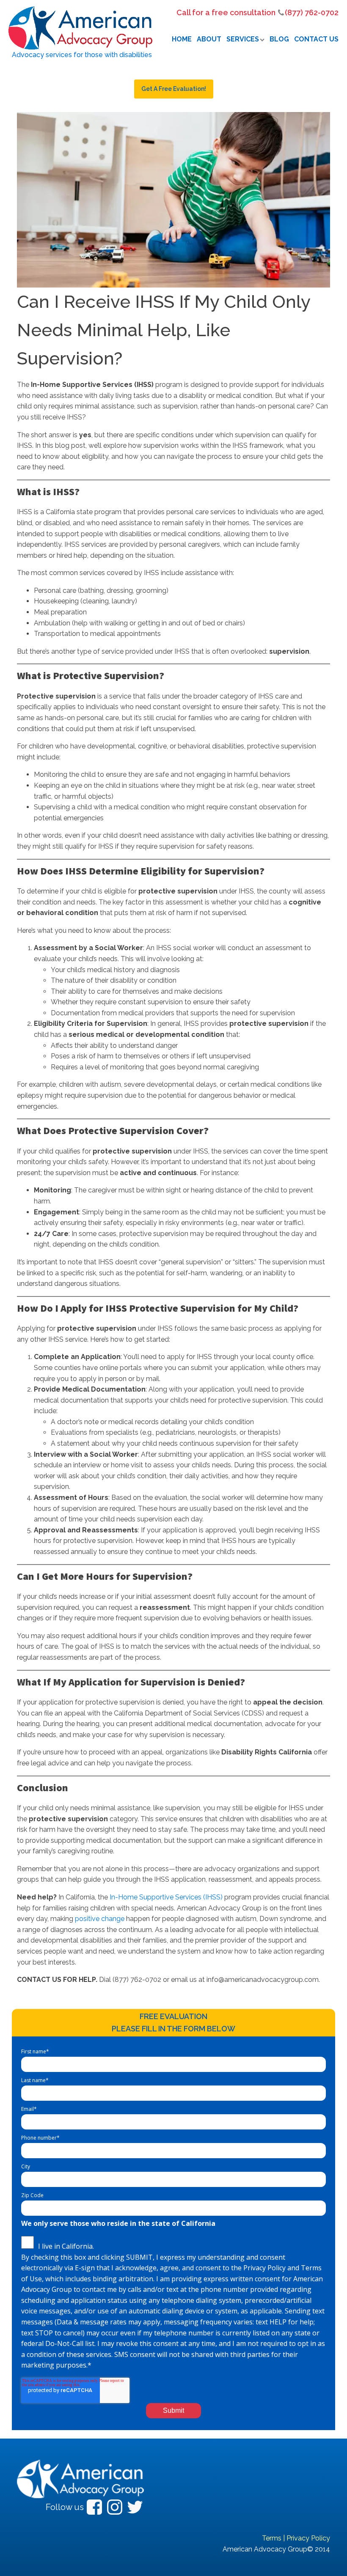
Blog (279, 39)
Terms (272, 2538)
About (209, 39)
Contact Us (316, 39)
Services (243, 39)
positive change (100, 1919)
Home (182, 39)
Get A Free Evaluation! (174, 89)
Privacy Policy (308, 2538)
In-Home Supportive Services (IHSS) (166, 1897)
